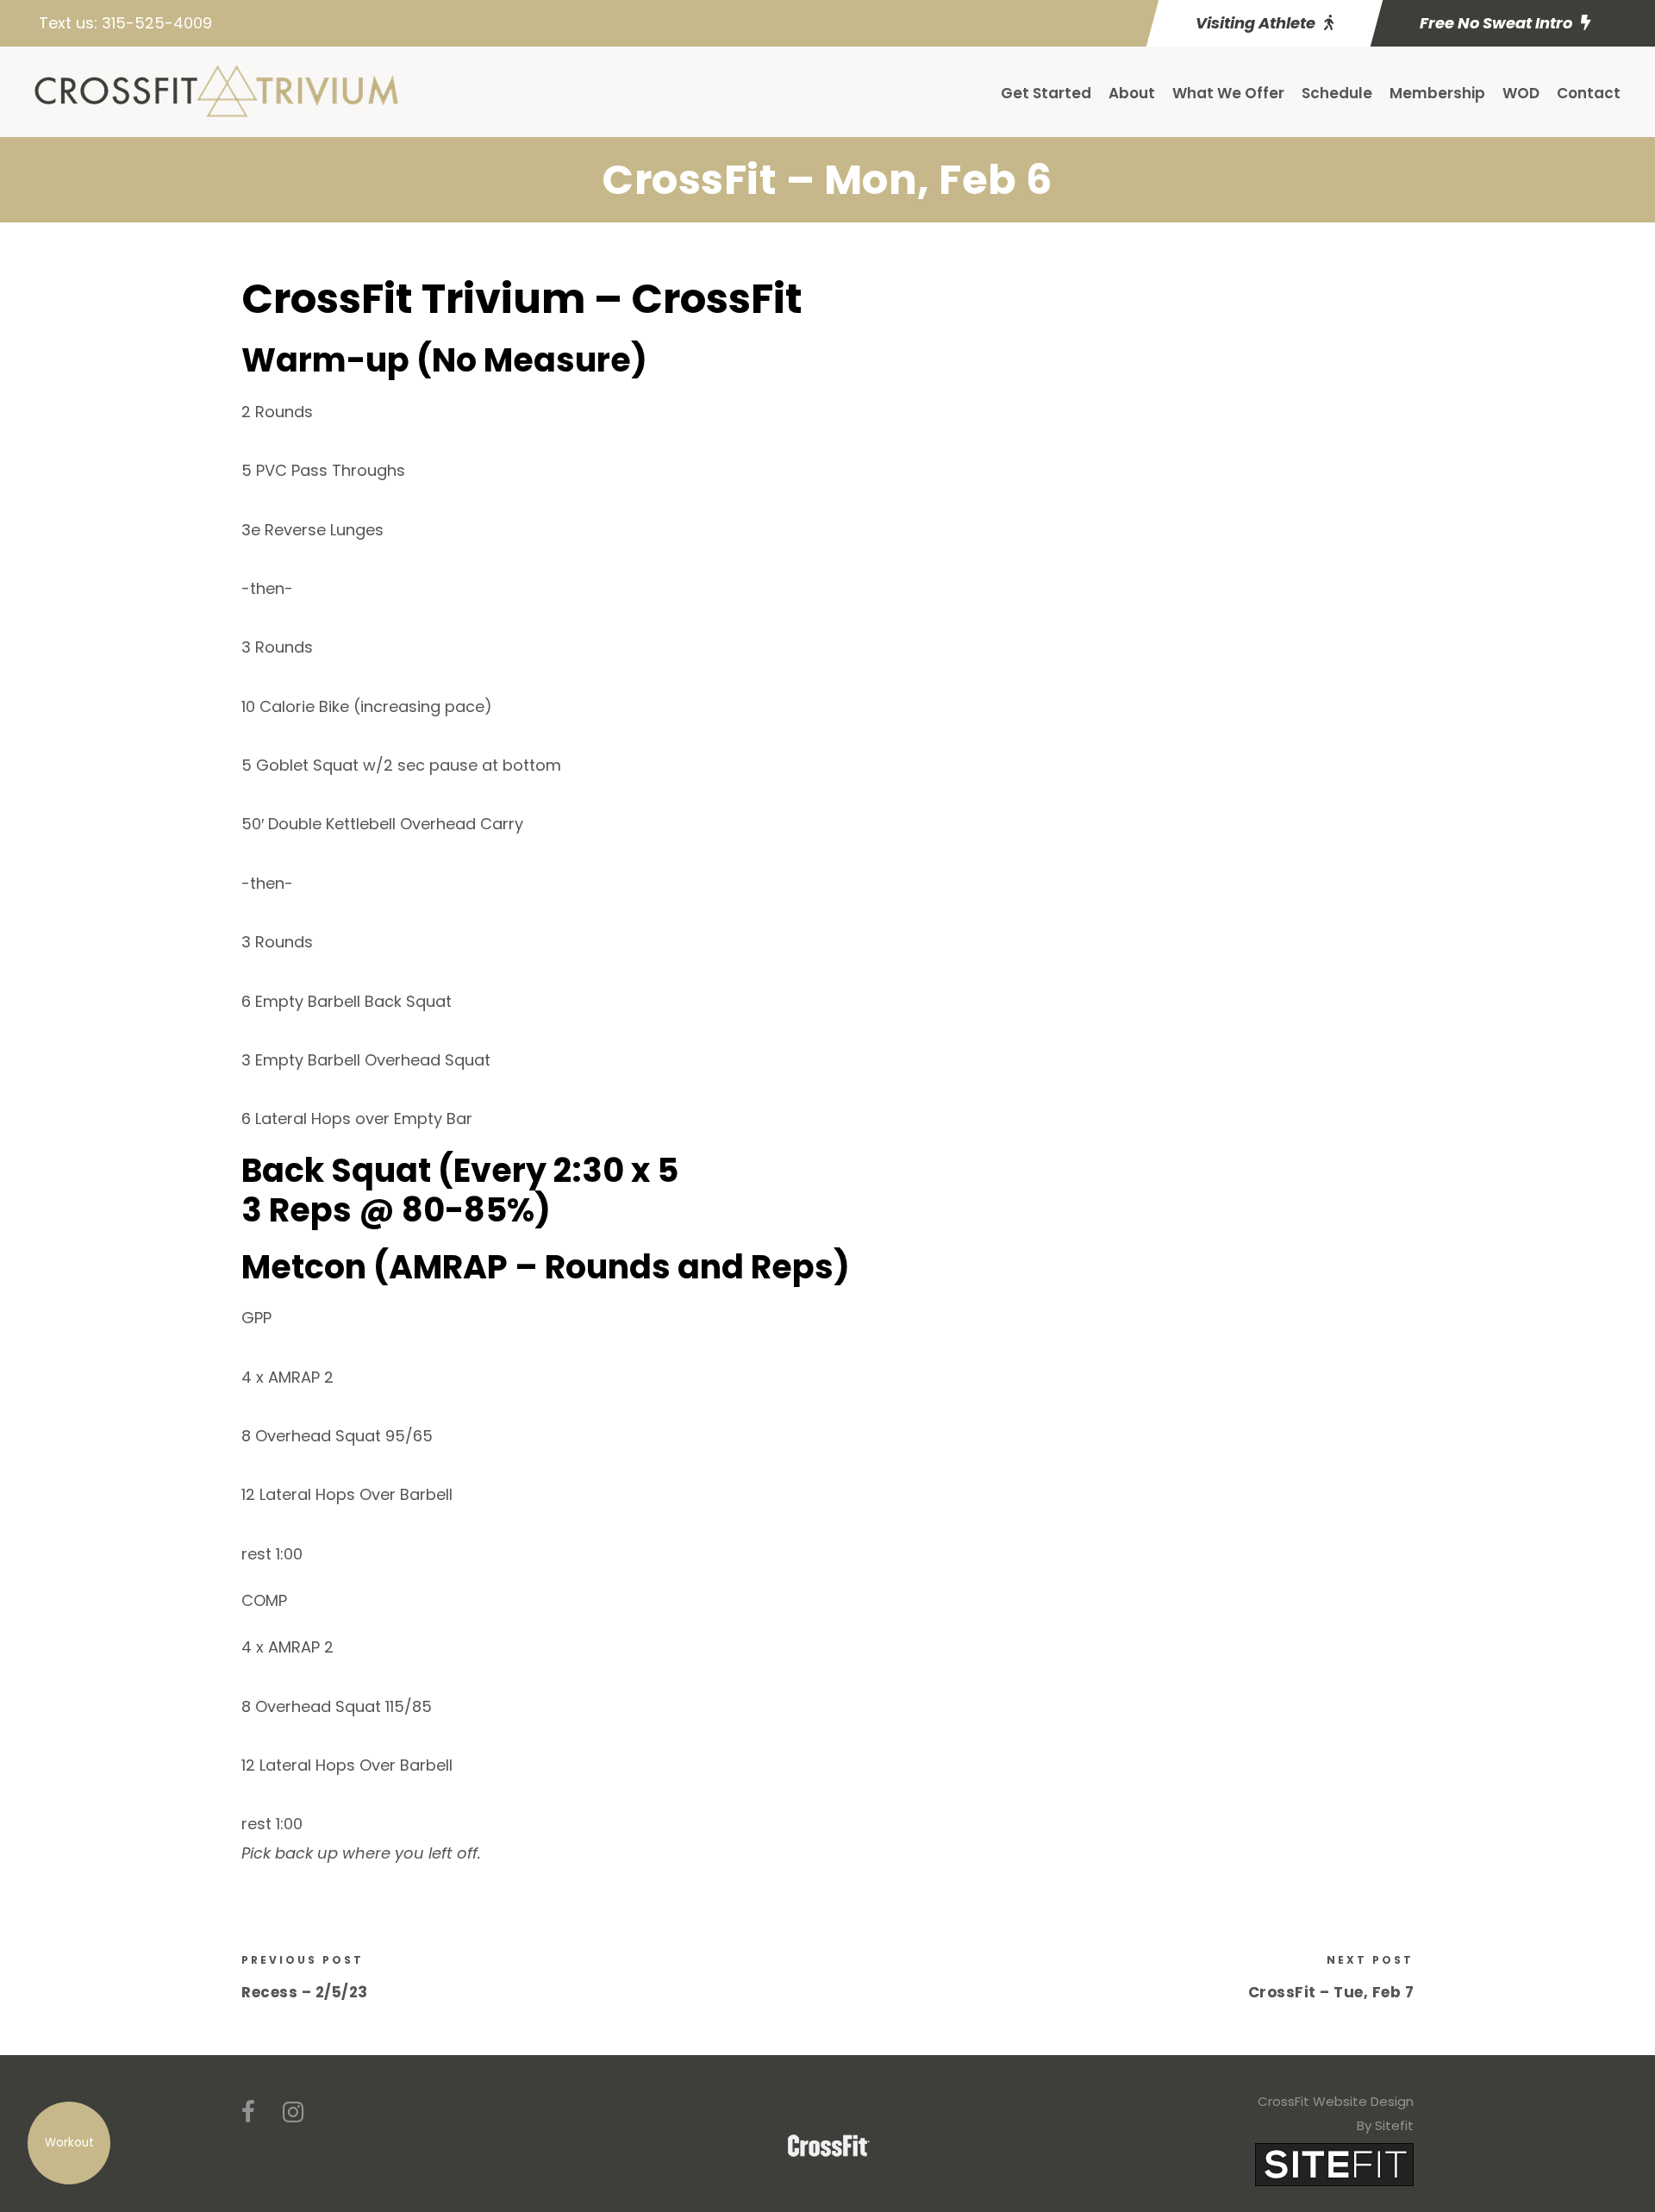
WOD (1521, 93)
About (1132, 93)
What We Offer (1228, 93)
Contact (1589, 93)
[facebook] (248, 2112)
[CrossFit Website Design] (1334, 2163)
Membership (1437, 93)
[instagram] (293, 2112)
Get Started (1046, 93)
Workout (69, 2143)
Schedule (1337, 93)
